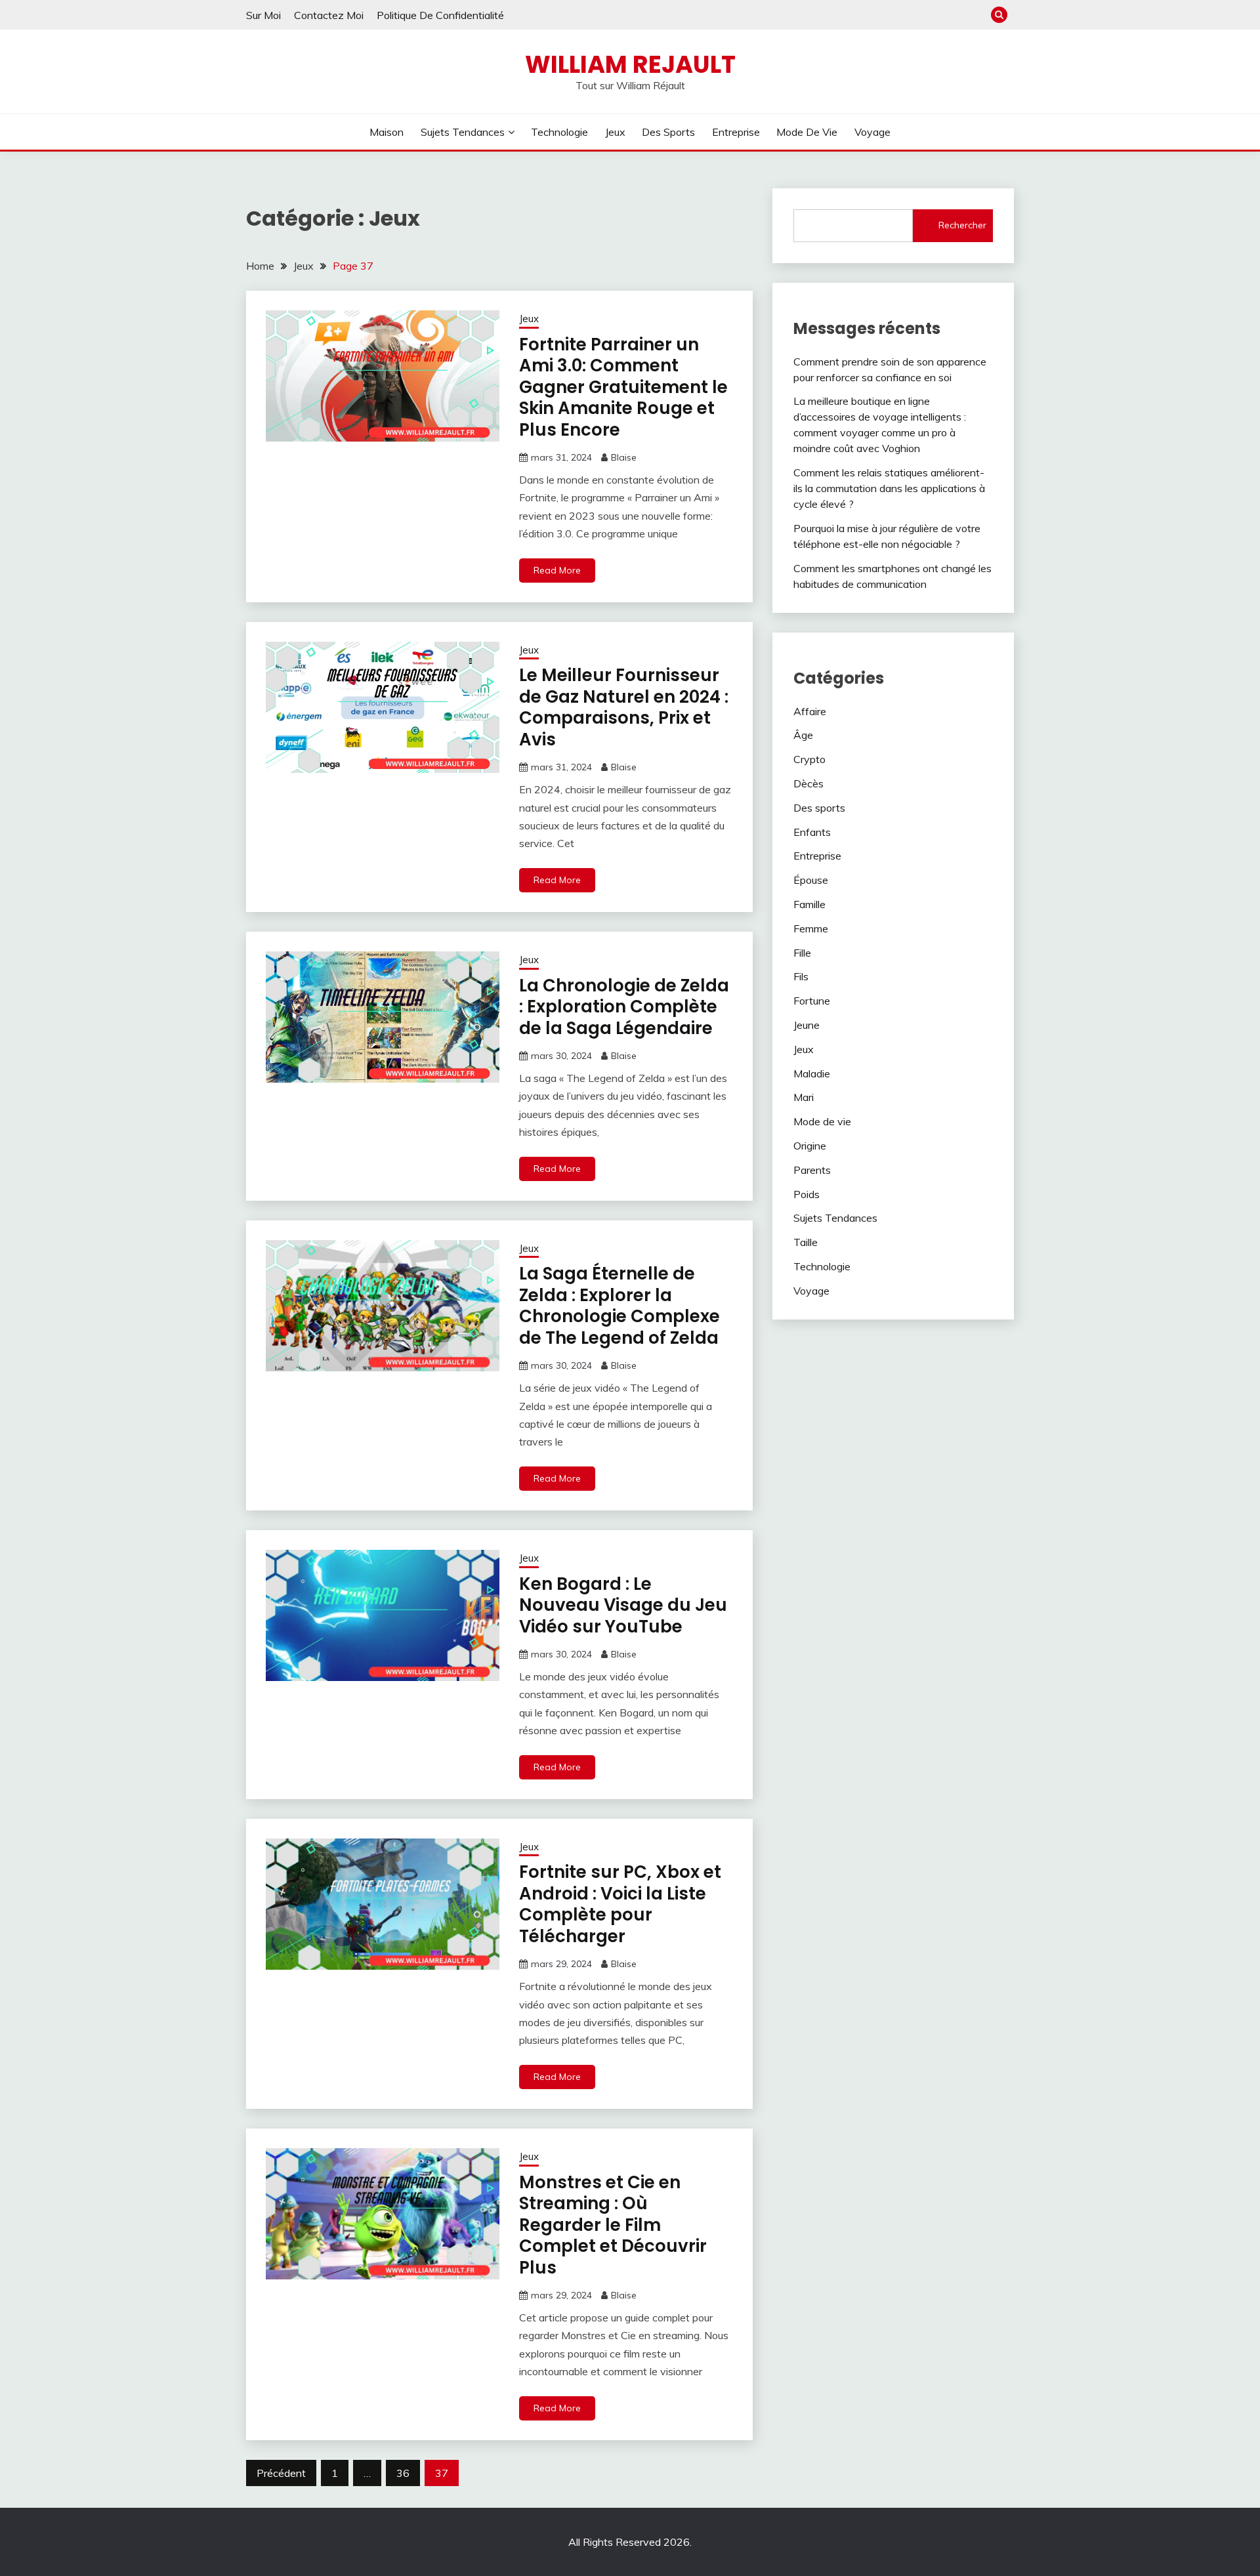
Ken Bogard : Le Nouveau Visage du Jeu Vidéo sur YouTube (623, 1605)
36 (403, 2473)
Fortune (812, 1001)
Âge (803, 735)
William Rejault (630, 64)
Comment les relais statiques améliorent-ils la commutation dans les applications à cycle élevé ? (889, 488)
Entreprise (736, 132)
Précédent (281, 2473)
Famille (809, 904)
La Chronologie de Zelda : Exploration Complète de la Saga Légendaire (624, 1007)
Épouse (811, 880)
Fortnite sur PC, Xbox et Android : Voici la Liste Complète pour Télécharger (620, 1904)
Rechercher (962, 225)
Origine (810, 1146)
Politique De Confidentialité (440, 15)
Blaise (624, 457)
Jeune (807, 1025)
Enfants (812, 832)
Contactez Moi (329, 15)
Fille (802, 953)
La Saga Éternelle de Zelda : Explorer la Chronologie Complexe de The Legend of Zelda (619, 1306)
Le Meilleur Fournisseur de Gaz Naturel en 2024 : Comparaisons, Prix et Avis (624, 707)
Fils (801, 976)
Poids (807, 1194)
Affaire (810, 711)
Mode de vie (807, 132)
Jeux (615, 132)
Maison (387, 132)
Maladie (812, 1073)
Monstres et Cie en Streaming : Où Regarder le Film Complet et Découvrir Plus (613, 2225)
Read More (557, 570)
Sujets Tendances (463, 132)
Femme (811, 928)
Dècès (808, 783)
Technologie (559, 132)
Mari (804, 1097)
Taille (806, 1242)
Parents (812, 1170)
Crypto (809, 759)
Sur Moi (263, 15)
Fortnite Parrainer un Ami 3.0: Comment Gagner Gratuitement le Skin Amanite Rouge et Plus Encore (623, 387)
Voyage (872, 132)
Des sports (668, 132)
